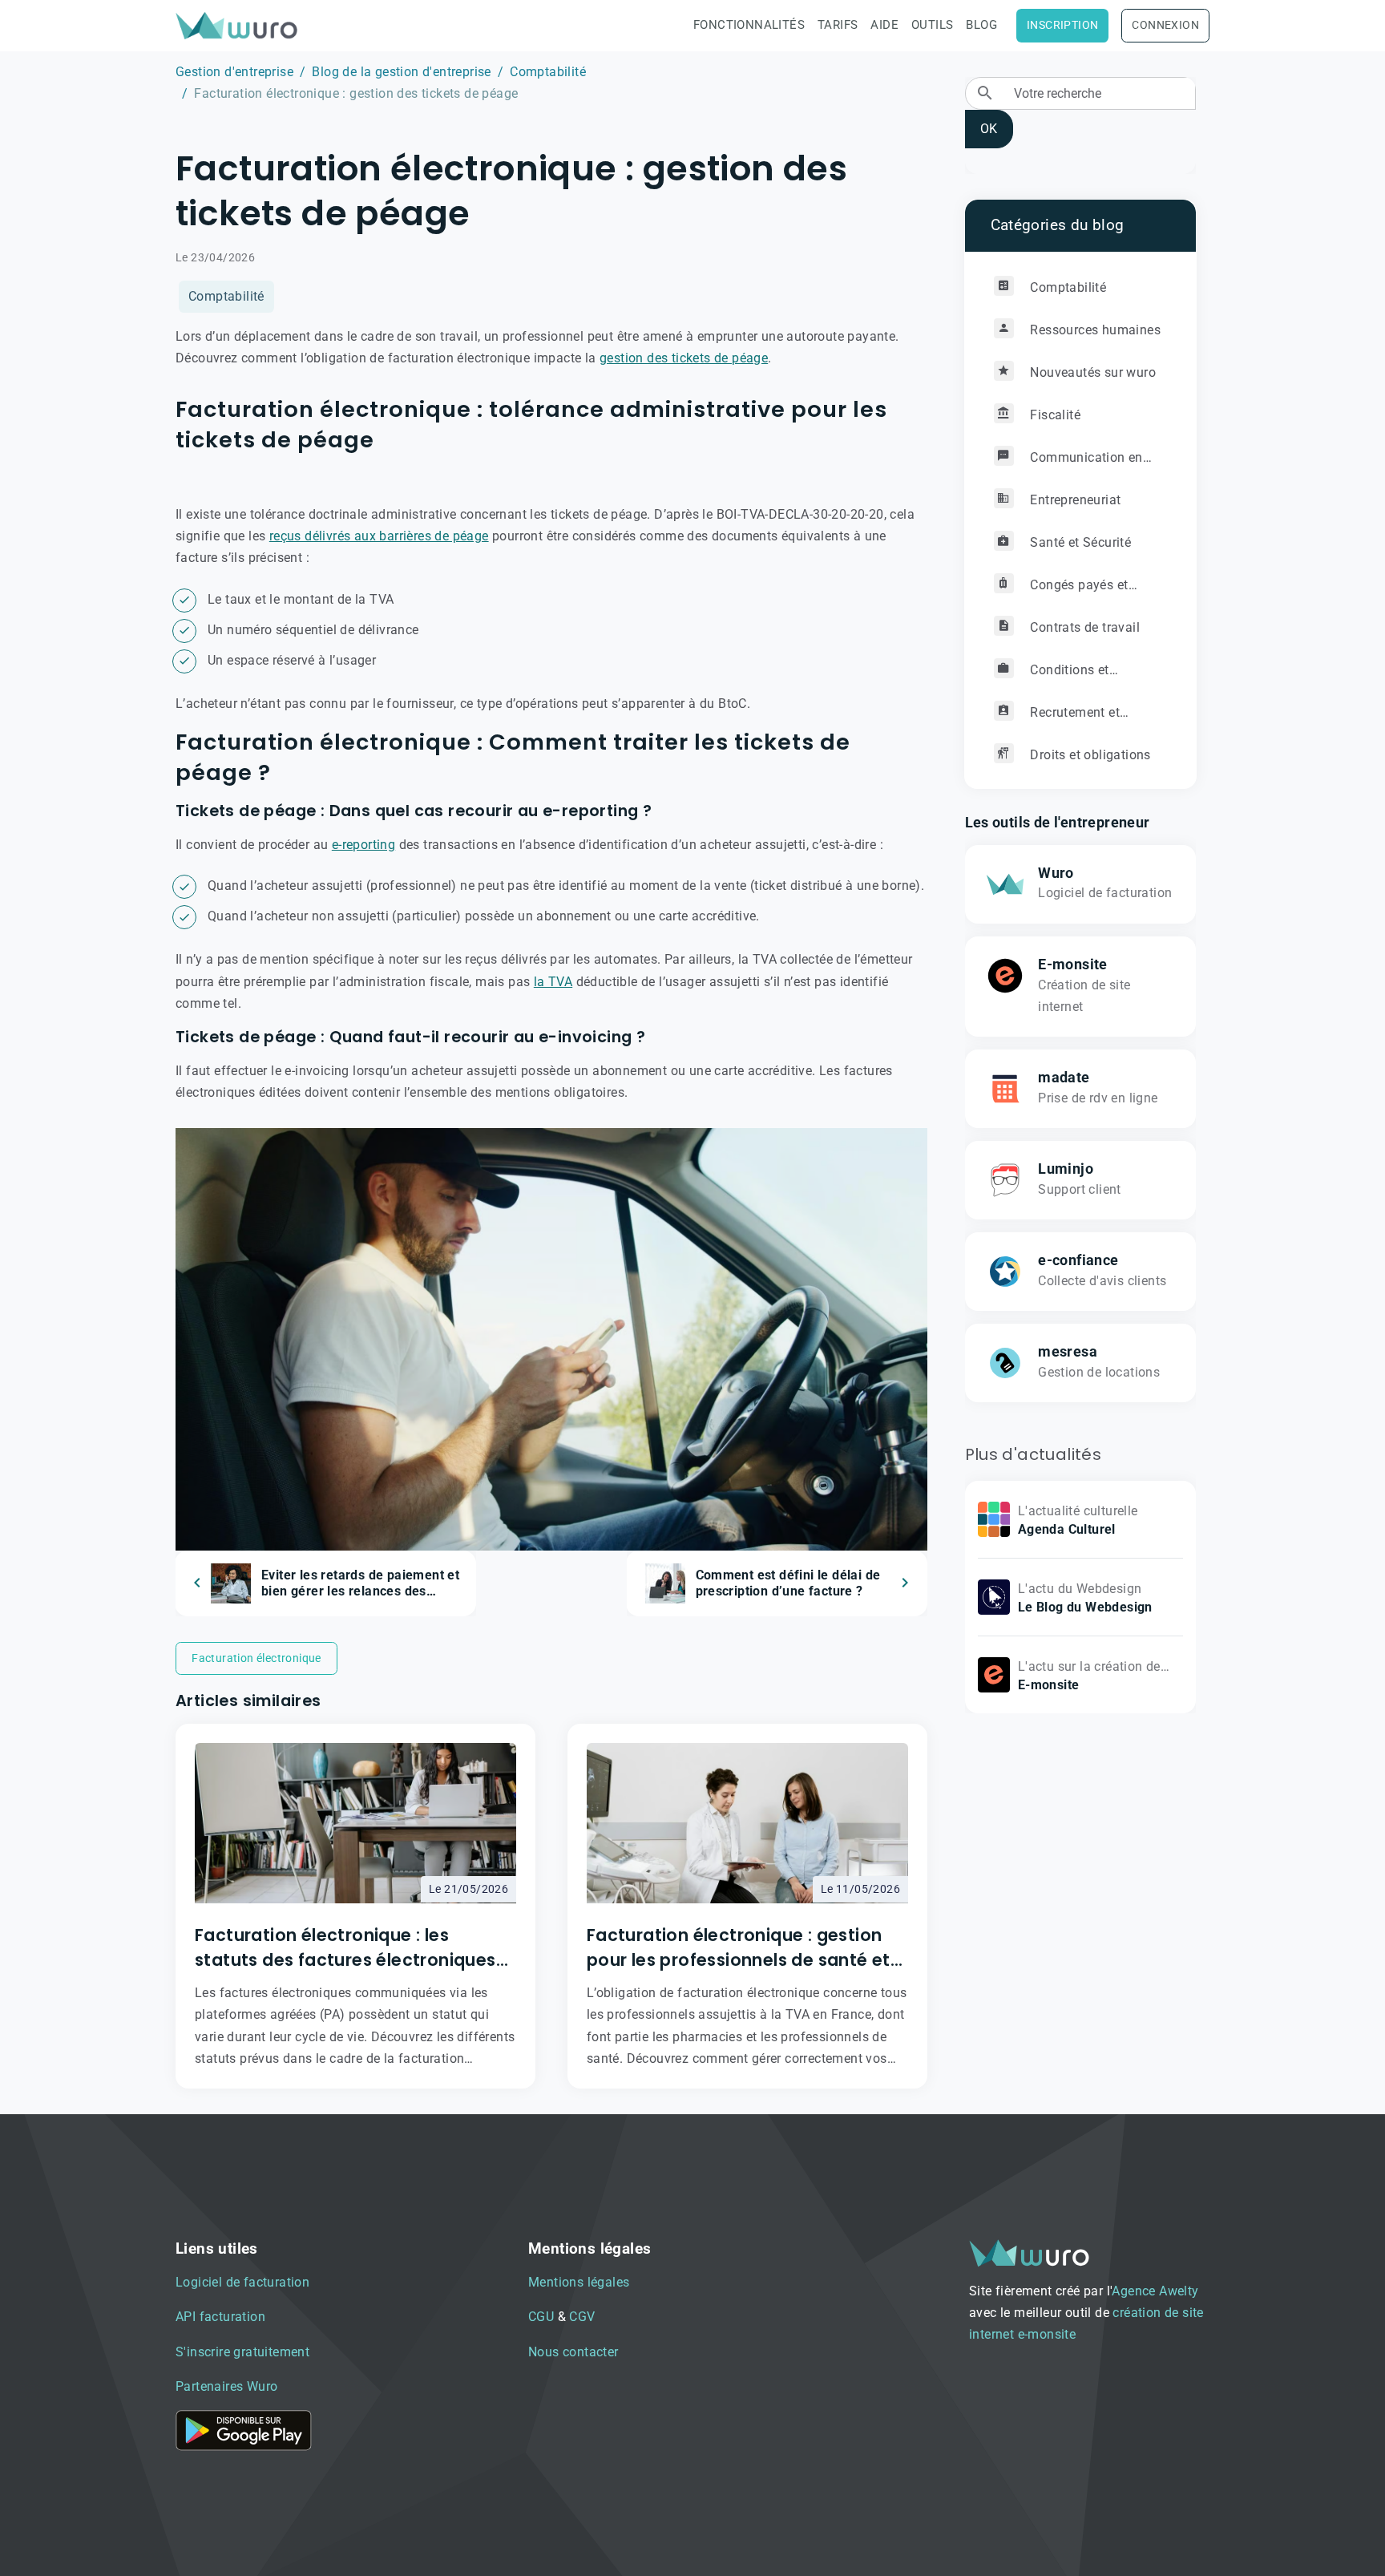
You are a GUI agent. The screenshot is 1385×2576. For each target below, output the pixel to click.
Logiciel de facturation (242, 2282)
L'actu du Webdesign (1080, 1589)
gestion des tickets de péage (684, 358)
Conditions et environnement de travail (1068, 676)
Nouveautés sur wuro (1091, 372)
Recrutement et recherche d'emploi (1057, 719)
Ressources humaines (1094, 330)
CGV (582, 2317)
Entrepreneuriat (1074, 500)
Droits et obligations (1089, 755)
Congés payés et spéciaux (1061, 591)
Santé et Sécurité (1079, 542)
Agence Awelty (1155, 2291)
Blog (981, 25)
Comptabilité (548, 72)
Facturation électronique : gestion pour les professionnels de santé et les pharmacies (739, 1948)
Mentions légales (579, 2282)
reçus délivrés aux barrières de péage (379, 536)
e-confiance (1078, 1260)
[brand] (240, 25)
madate (1064, 1078)
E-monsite (1073, 964)
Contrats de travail (1083, 627)
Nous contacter (573, 2352)
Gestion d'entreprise (234, 72)
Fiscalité (1054, 415)
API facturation (220, 2317)
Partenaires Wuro (226, 2386)
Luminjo (1066, 1169)
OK (989, 129)
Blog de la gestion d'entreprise (401, 72)
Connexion (1165, 25)
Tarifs (838, 25)
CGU (541, 2317)
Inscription (1062, 25)
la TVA (553, 982)
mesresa (1068, 1352)
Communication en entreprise (1068, 464)
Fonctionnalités (749, 25)
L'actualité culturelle (1078, 1511)
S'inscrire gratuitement (242, 2352)
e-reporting (363, 845)
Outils (932, 25)
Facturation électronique (256, 1658)
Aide (884, 25)
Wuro (1056, 873)
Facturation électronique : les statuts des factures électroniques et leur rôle (345, 1948)
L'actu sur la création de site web (1089, 1677)
